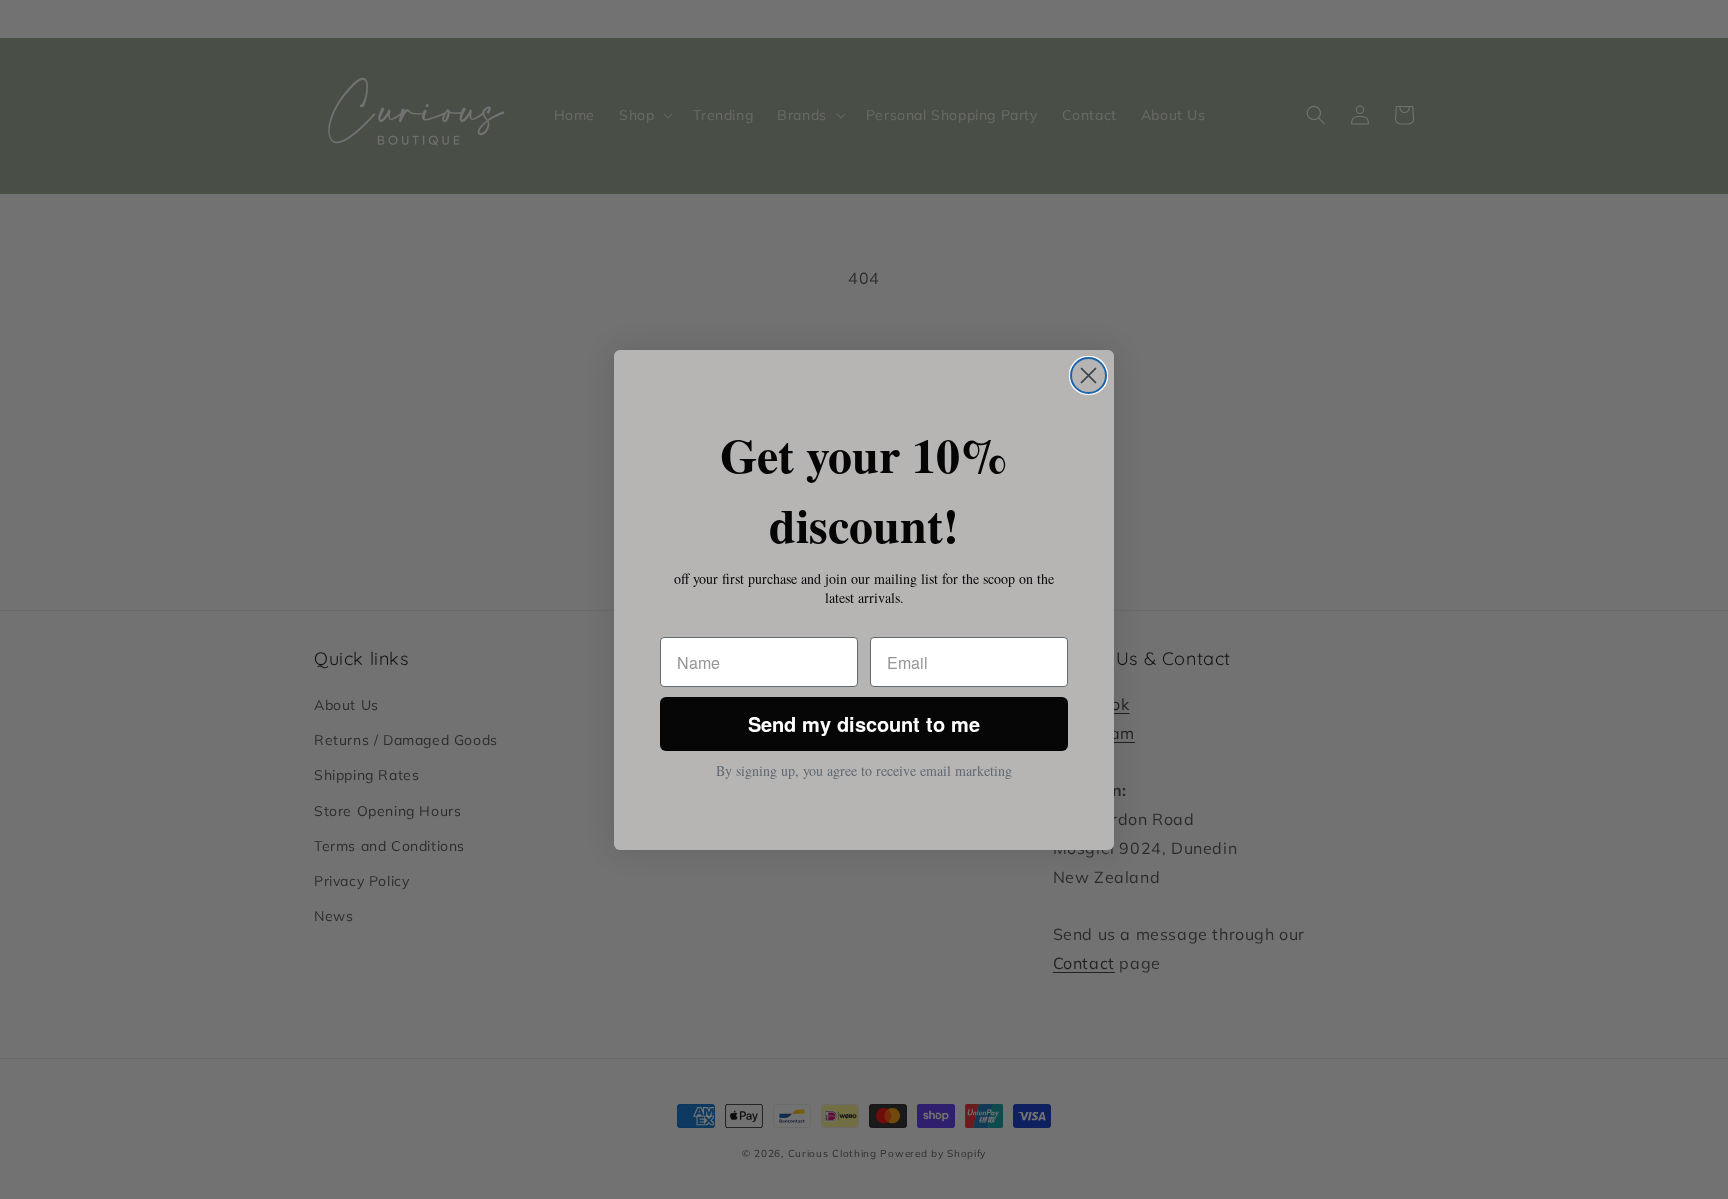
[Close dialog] (1088, 375)
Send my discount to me (864, 723)
